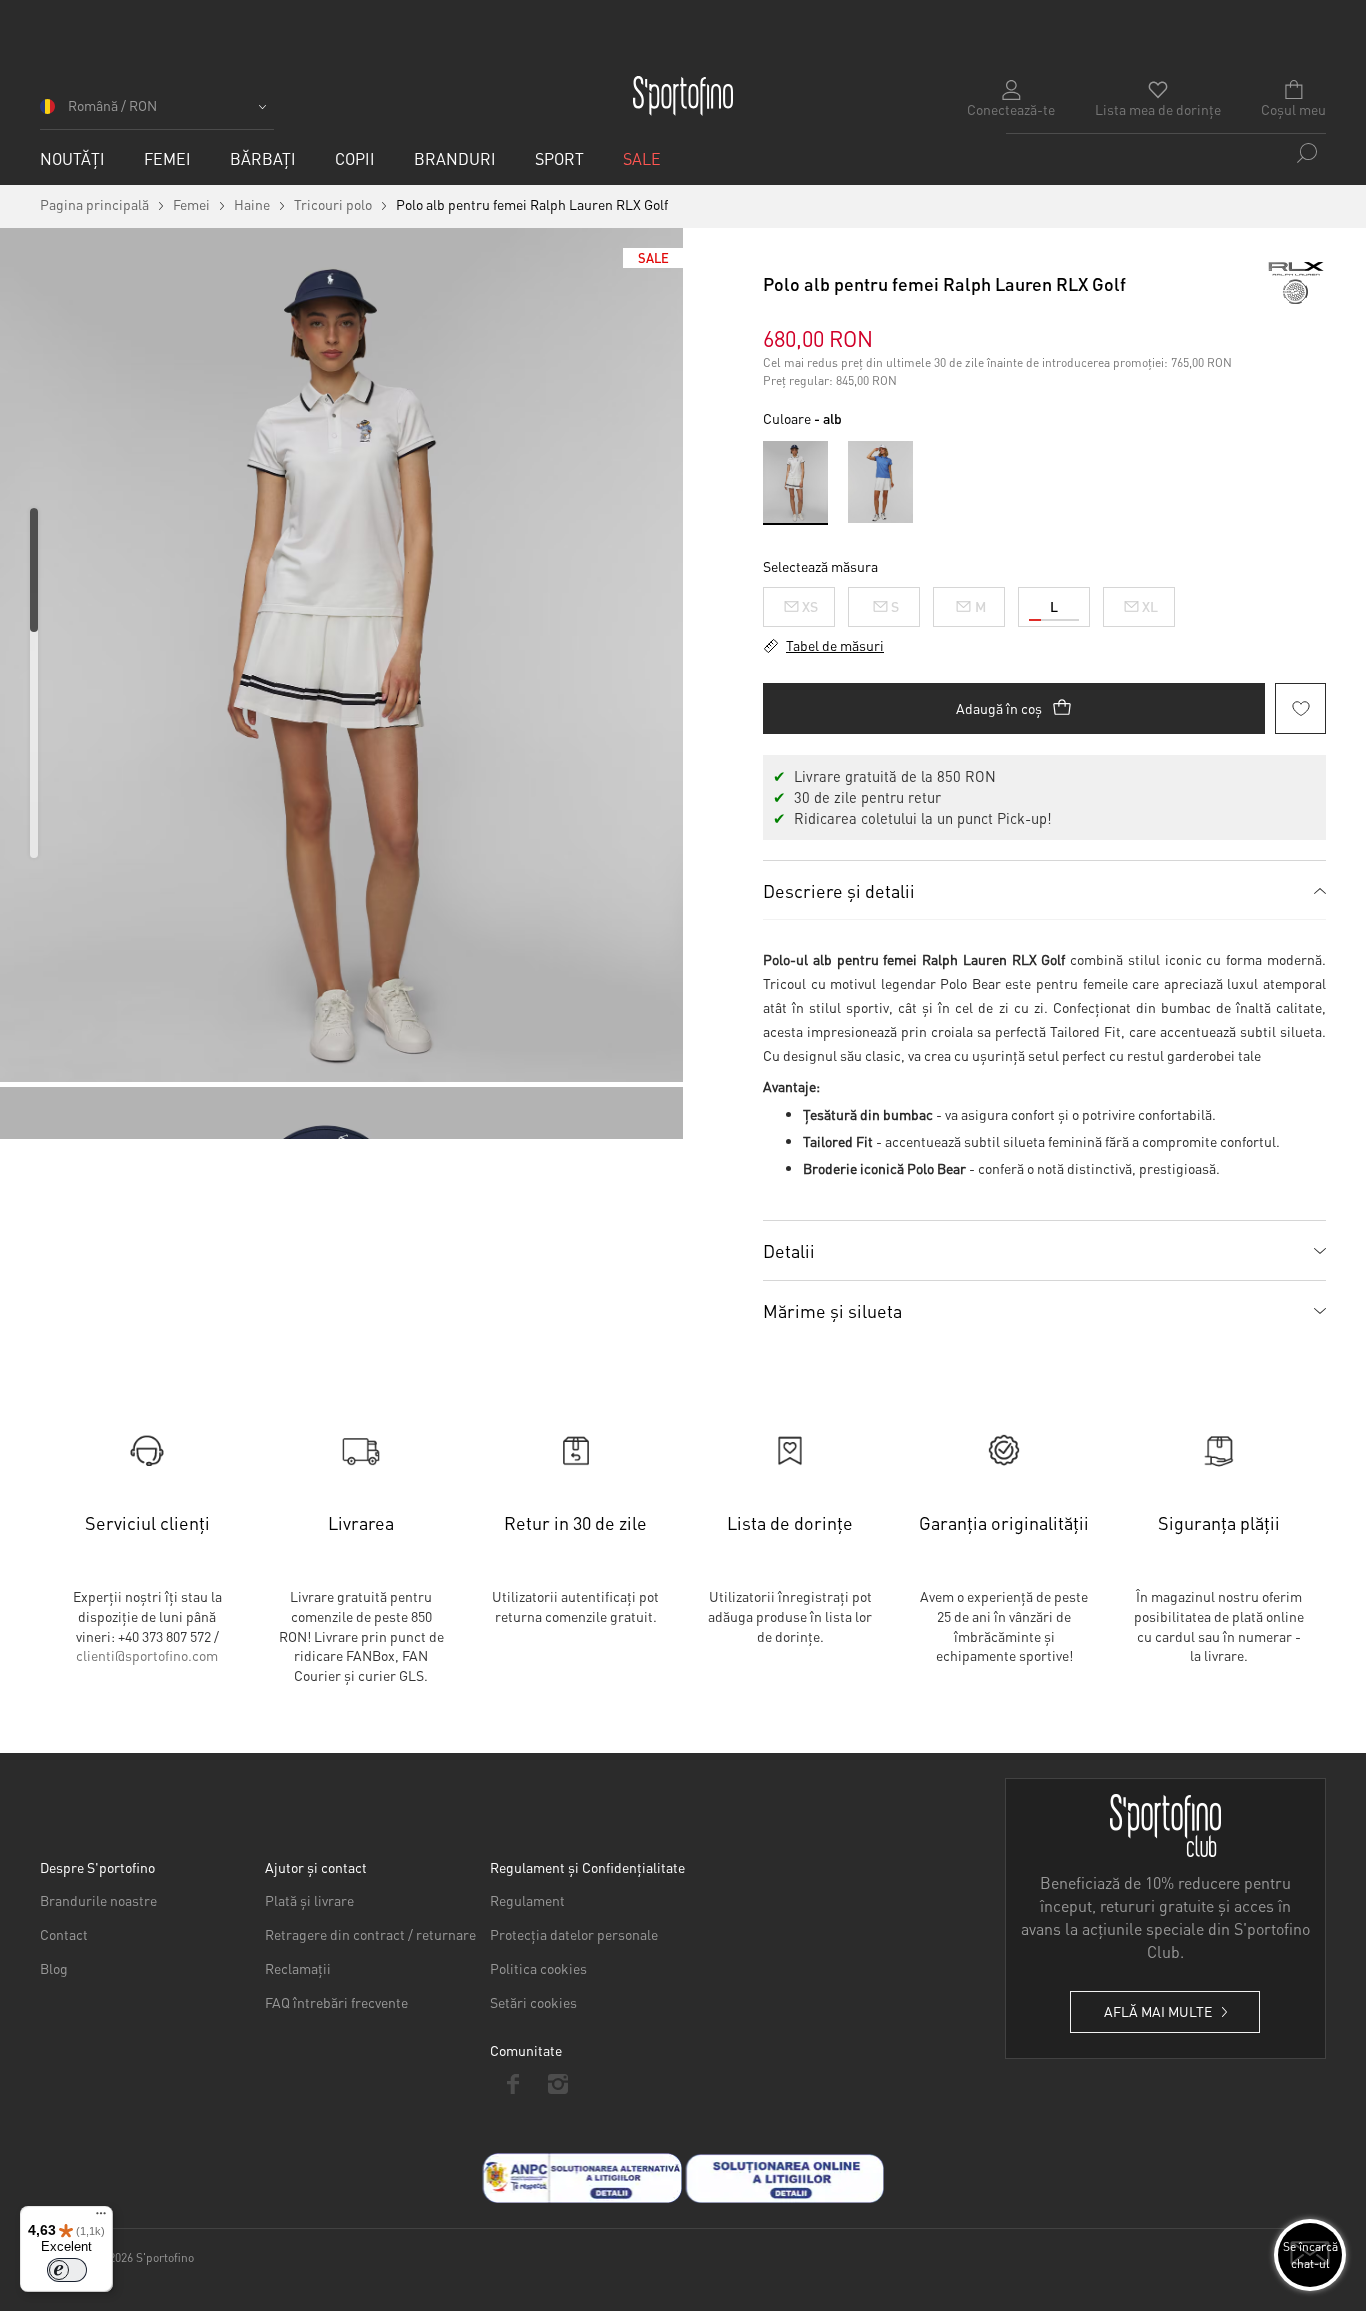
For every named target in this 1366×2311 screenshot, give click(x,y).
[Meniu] (101, 2218)
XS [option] (810, 606)
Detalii (789, 1250)
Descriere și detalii (839, 890)
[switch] (67, 2270)
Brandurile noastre (98, 1900)
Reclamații (298, 1968)
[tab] (1044, 890)
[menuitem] (72, 158)
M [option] (980, 606)
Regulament (527, 1900)
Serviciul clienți (147, 1522)
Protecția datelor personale (574, 1934)
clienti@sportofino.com (147, 1655)
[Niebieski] (880, 481)
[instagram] (557, 2084)
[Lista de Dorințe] (1300, 708)
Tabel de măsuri (835, 645)
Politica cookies (538, 1968)
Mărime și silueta (832, 1310)
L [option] (1054, 606)
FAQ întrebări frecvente (336, 2002)
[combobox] (1166, 153)
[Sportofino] (683, 96)
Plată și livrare (309, 1900)
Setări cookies (533, 2002)
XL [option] (1150, 606)
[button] (157, 112)
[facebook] (512, 2084)
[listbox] (1044, 602)
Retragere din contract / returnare (370, 1934)
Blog (54, 1968)
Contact (64, 1934)
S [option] (895, 606)
